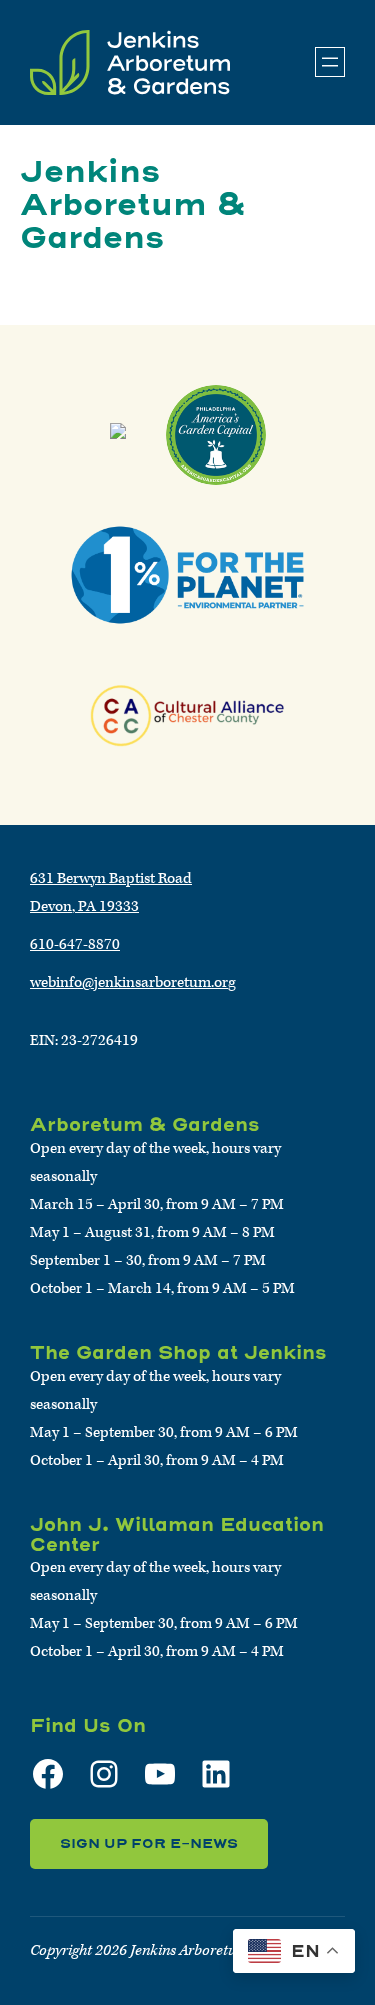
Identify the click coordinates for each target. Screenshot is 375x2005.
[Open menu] (330, 62)
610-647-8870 (75, 944)
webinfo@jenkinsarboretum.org (133, 982)
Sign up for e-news (149, 1843)
